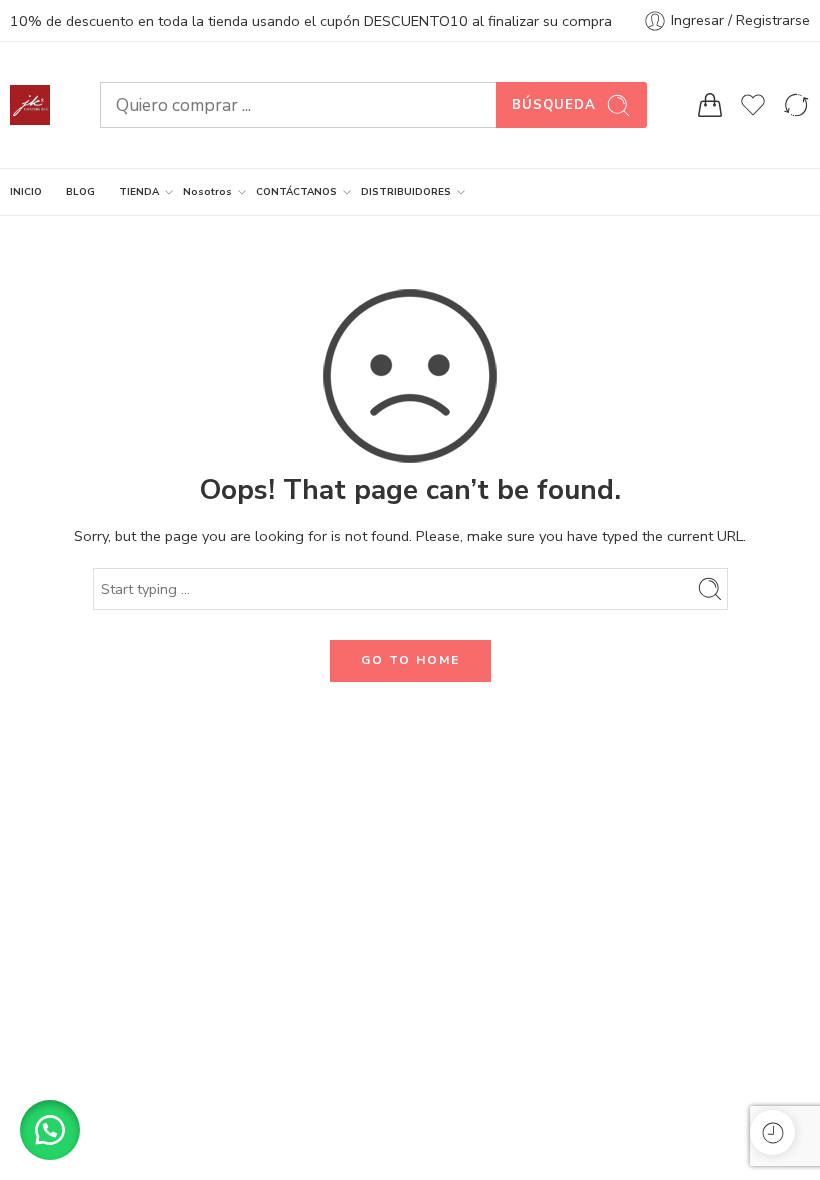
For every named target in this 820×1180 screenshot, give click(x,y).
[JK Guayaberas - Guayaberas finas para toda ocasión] (30, 105)
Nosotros (207, 191)
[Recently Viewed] (772, 1132)
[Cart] (710, 105)
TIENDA (139, 191)
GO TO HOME (410, 660)
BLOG (80, 191)
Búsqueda (554, 105)
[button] (50, 1130)
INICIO (26, 191)
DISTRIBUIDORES (406, 191)
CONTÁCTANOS (296, 191)
